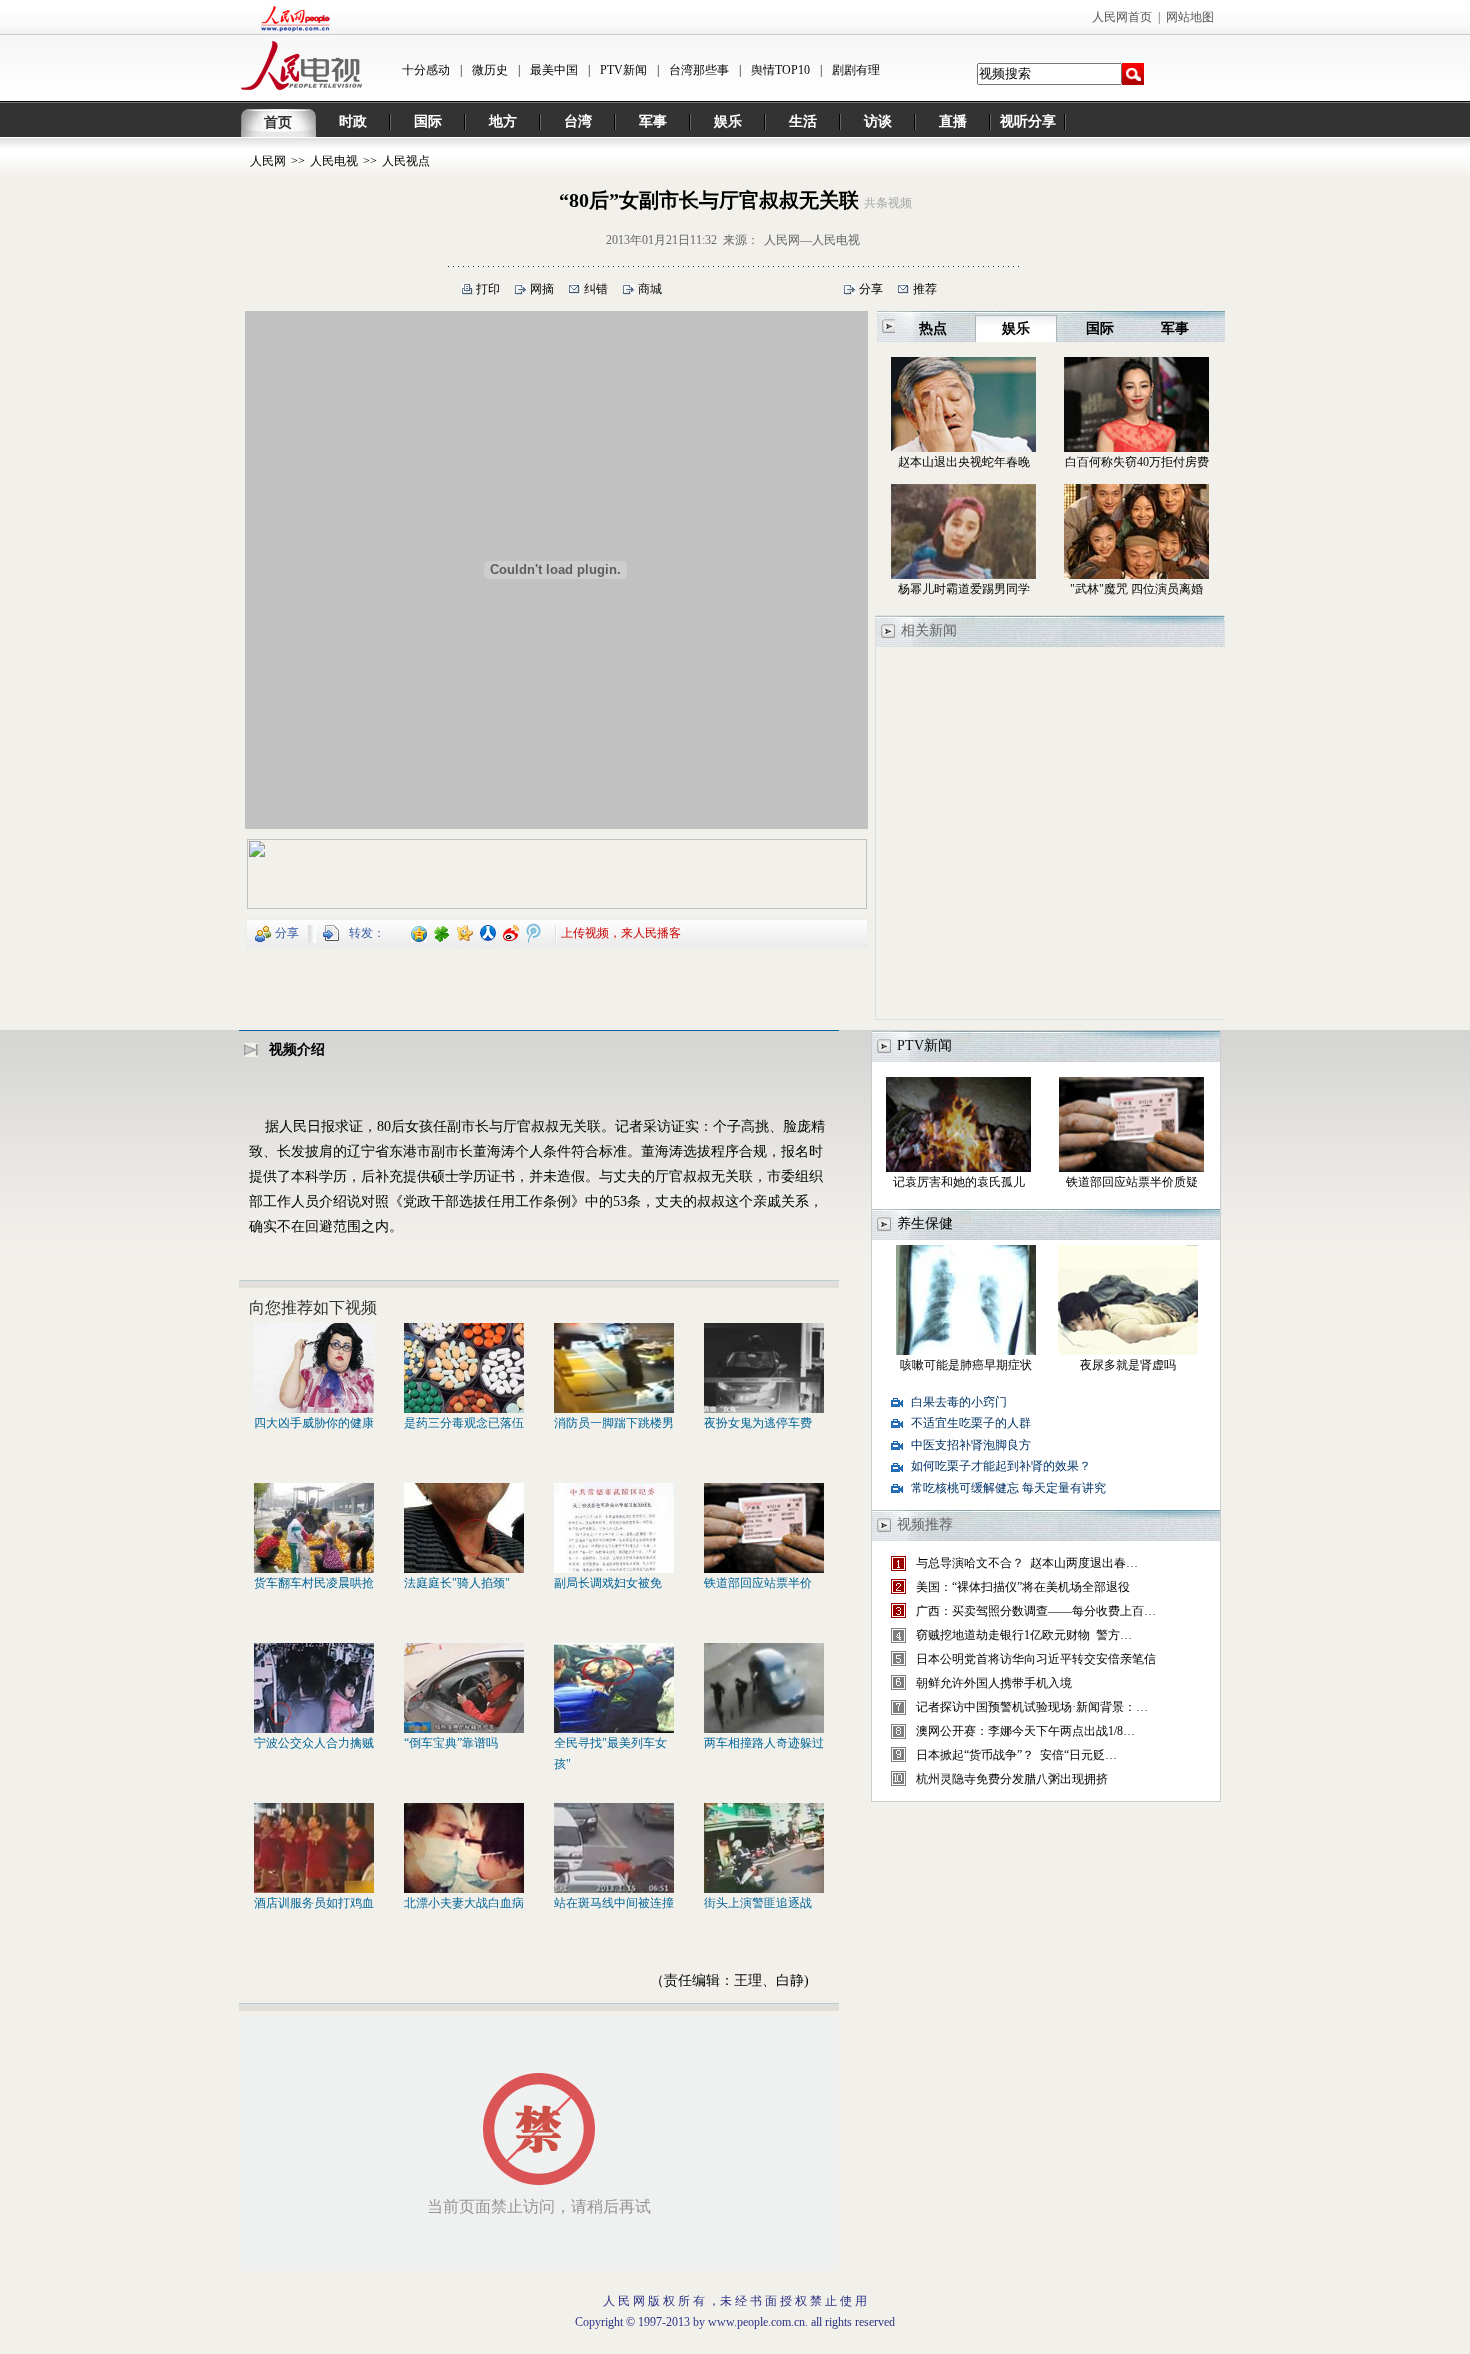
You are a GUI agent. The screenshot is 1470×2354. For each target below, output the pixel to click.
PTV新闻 (623, 70)
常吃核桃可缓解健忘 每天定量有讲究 (1008, 1488)
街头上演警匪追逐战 (758, 1903)
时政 (353, 121)
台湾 (578, 121)
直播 (953, 121)
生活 (803, 121)
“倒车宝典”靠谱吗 (451, 1743)
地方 (503, 121)
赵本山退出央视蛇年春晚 (964, 462)
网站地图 (1190, 17)
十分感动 (426, 70)
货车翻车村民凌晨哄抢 (314, 1583)
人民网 (268, 161)
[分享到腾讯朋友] (442, 932)
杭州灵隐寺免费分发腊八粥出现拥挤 (1013, 1779)
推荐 (925, 289)
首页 (278, 122)
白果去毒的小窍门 (959, 1402)
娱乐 (728, 121)
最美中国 (554, 70)
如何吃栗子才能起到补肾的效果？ (1001, 1466)
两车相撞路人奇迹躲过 (764, 1743)
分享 (871, 289)
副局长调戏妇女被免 (608, 1583)
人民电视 (334, 161)
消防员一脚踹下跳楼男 (614, 1423)
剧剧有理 (856, 70)
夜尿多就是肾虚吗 (1128, 1365)
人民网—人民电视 (812, 240)
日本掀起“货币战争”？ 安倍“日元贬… (1016, 1755)
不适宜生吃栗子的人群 (971, 1423)
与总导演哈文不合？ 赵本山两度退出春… (1027, 1563)
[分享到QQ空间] (419, 932)
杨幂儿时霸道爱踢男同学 (964, 589)
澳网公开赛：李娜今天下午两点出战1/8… (1025, 1731)
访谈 (878, 121)
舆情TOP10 (780, 70)
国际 (428, 121)
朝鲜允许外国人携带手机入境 (994, 1683)
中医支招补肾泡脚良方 (971, 1445)
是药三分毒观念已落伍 (464, 1423)
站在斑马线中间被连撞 (614, 1903)
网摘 (542, 289)
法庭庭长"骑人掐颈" (457, 1583)
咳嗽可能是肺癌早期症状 (966, 1365)
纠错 (596, 289)
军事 (653, 121)
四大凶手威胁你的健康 (314, 1423)
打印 (488, 289)
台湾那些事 (699, 70)
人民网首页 (1122, 17)
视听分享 (1028, 121)
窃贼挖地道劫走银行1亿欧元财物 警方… (1024, 1635)
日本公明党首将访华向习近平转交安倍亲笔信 (1036, 1659)
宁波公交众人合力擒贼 (314, 1743)
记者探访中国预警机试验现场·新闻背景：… (1032, 1707)
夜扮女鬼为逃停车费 (758, 1423)
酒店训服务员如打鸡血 (314, 1903)
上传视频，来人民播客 (621, 932)
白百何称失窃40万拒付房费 (1137, 462)
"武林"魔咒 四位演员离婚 (1136, 589)
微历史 (490, 70)
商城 (650, 289)
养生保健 (925, 1223)
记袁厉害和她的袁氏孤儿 (959, 1182)
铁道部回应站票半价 (758, 1583)
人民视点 (406, 161)
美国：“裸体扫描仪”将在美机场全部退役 (1023, 1587)
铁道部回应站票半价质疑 (1132, 1182)
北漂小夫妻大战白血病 (464, 1903)
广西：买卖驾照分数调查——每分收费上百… (1036, 1611)
